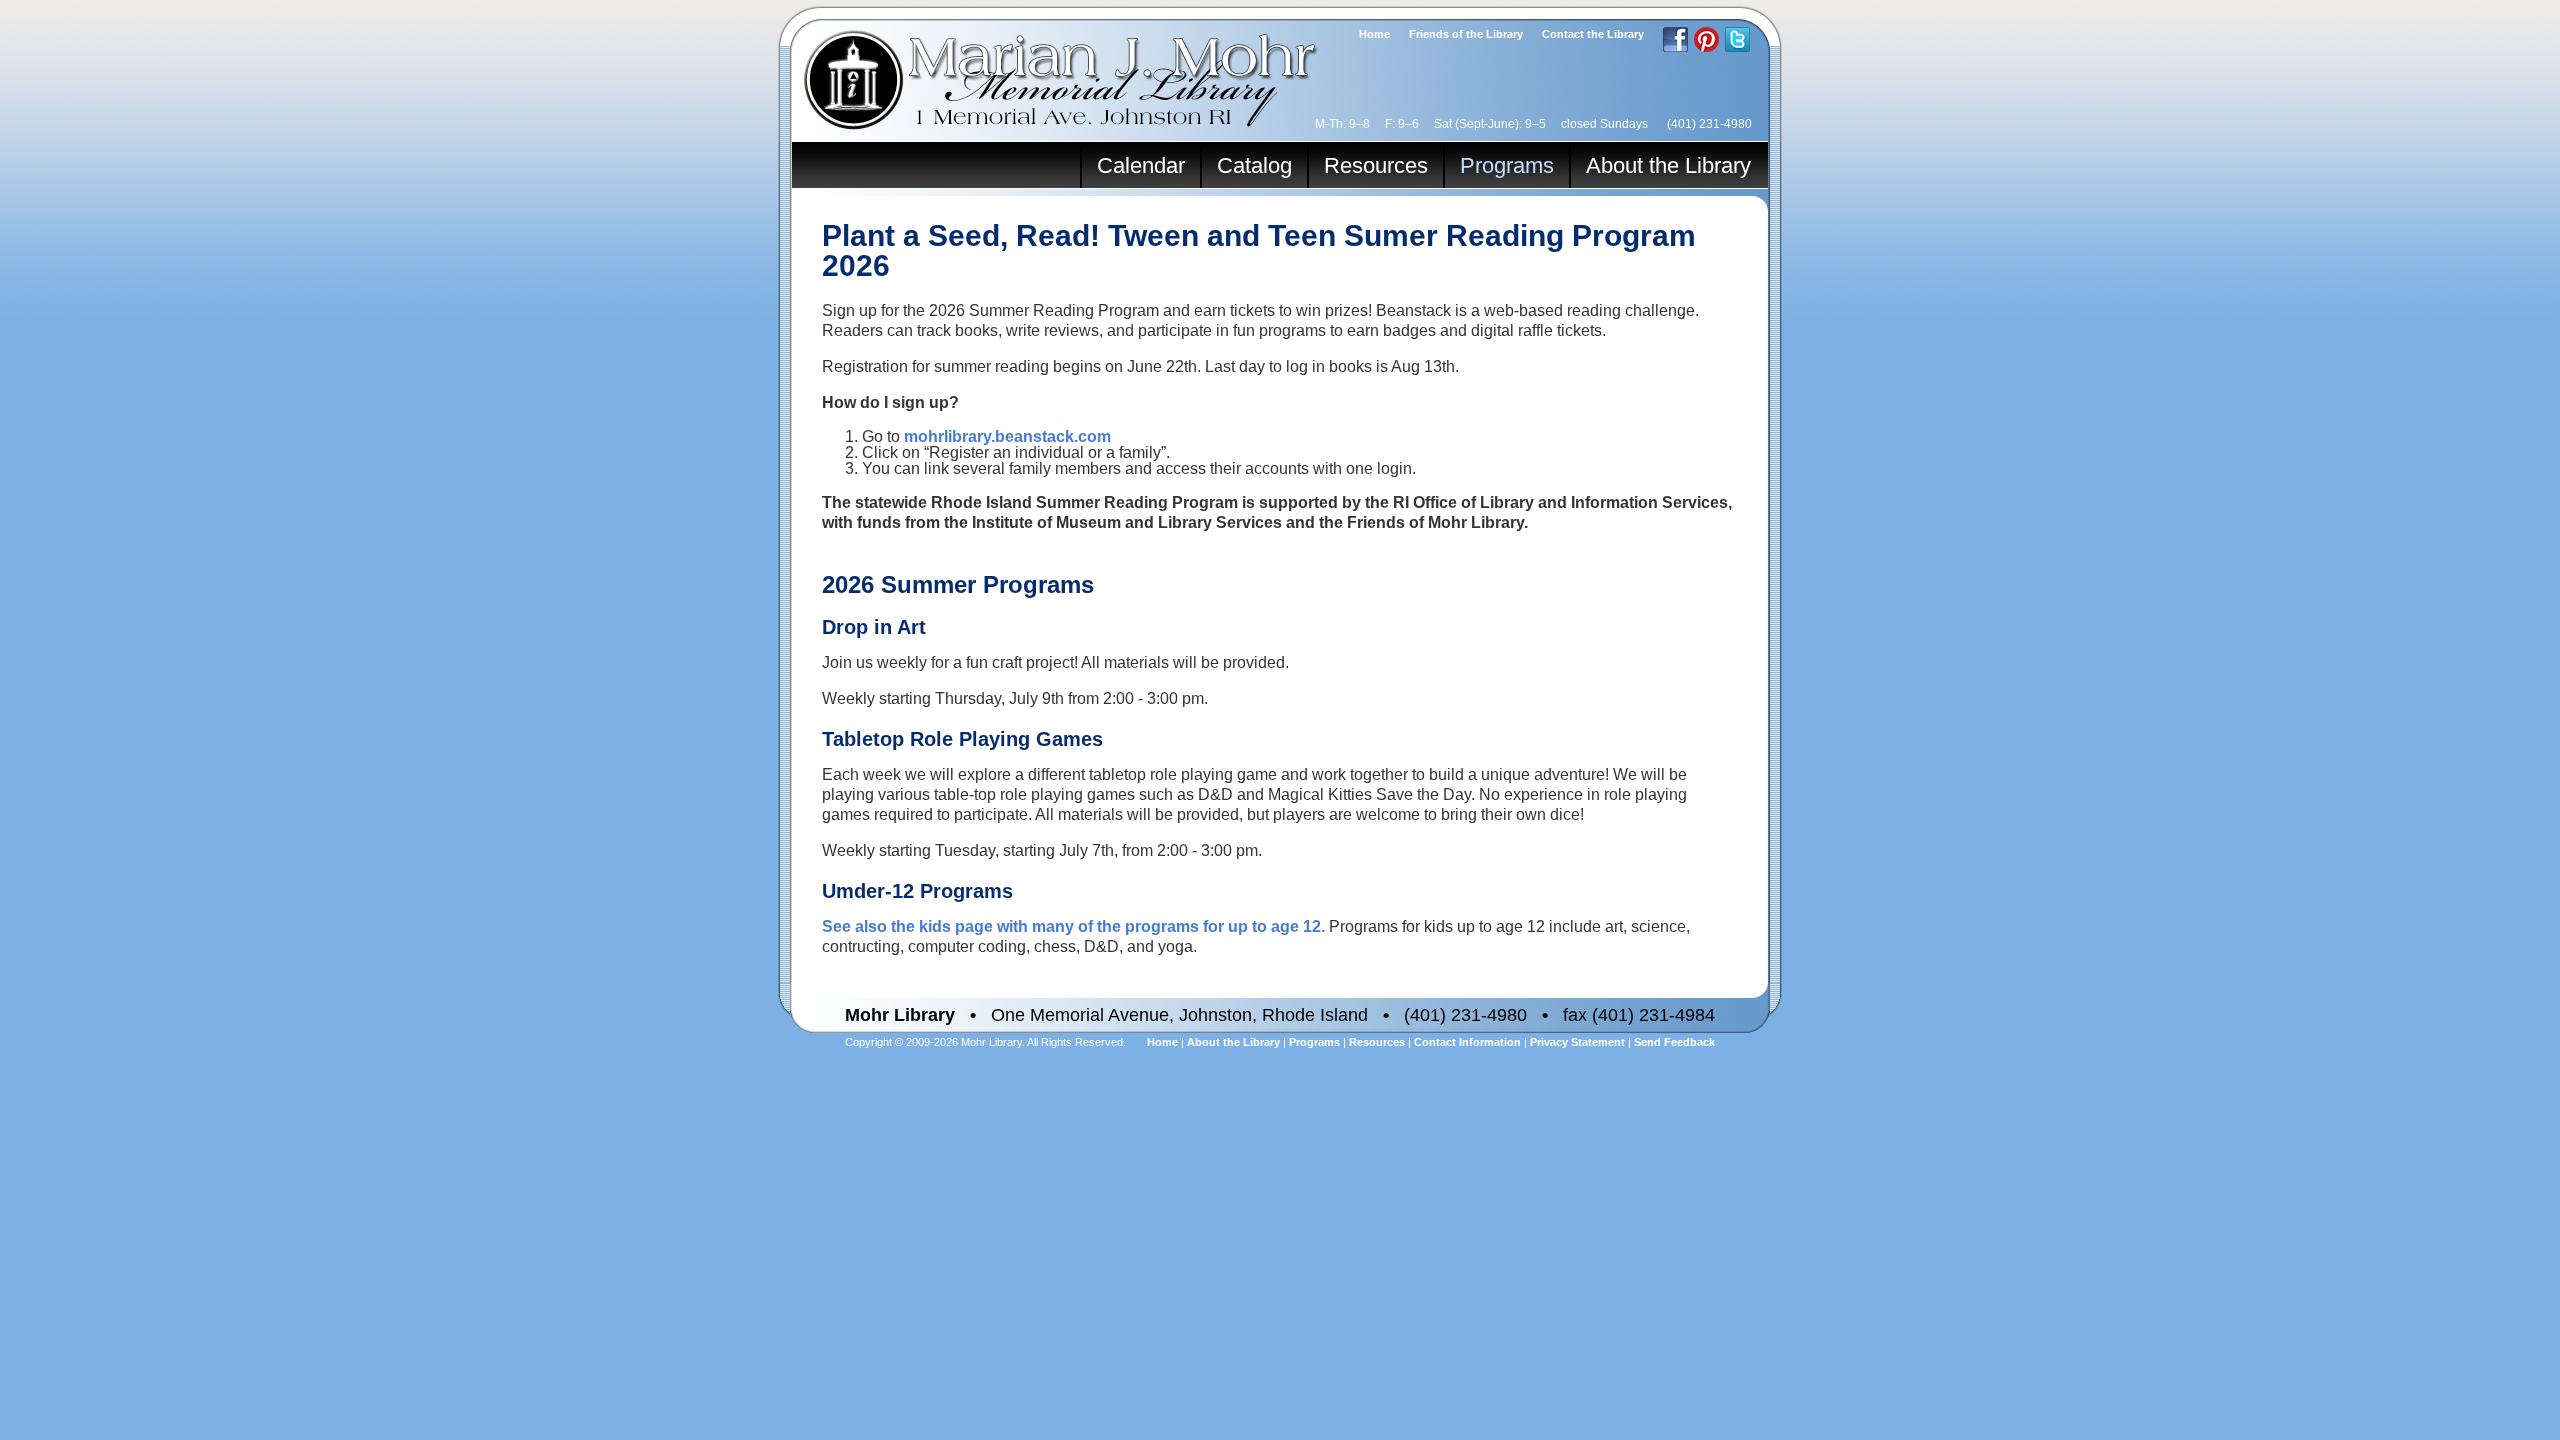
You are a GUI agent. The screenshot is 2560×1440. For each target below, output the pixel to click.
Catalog (1254, 165)
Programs (1507, 165)
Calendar (1141, 165)
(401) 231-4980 (1709, 124)
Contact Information (1467, 1042)
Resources (1376, 165)
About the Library (1668, 165)
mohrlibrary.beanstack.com (1007, 436)
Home (1374, 34)
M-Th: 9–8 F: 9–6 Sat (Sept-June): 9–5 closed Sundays (1481, 124)
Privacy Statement (1577, 1042)
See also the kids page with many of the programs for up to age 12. (1073, 926)
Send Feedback (1674, 1042)
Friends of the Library (1466, 34)
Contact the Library (1593, 34)
